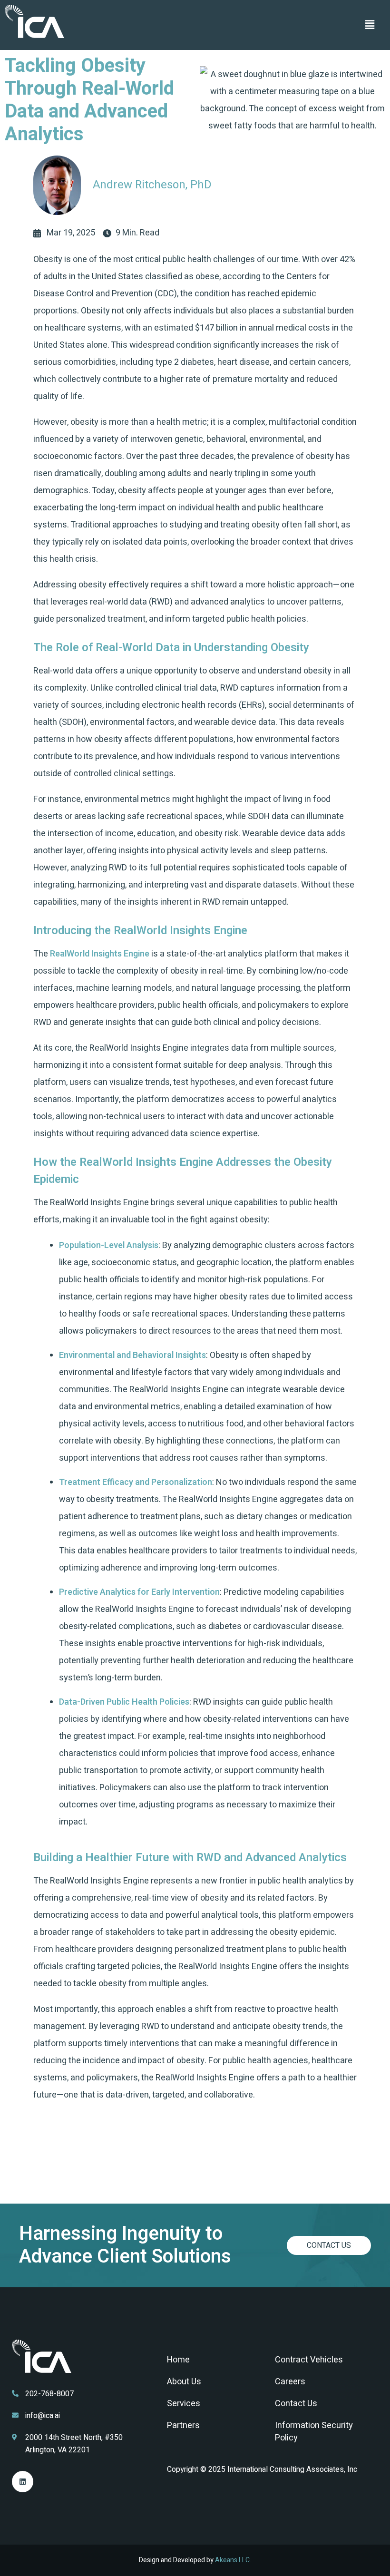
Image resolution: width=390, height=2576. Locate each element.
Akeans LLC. (233, 2560)
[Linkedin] (23, 2482)
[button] (370, 25)
